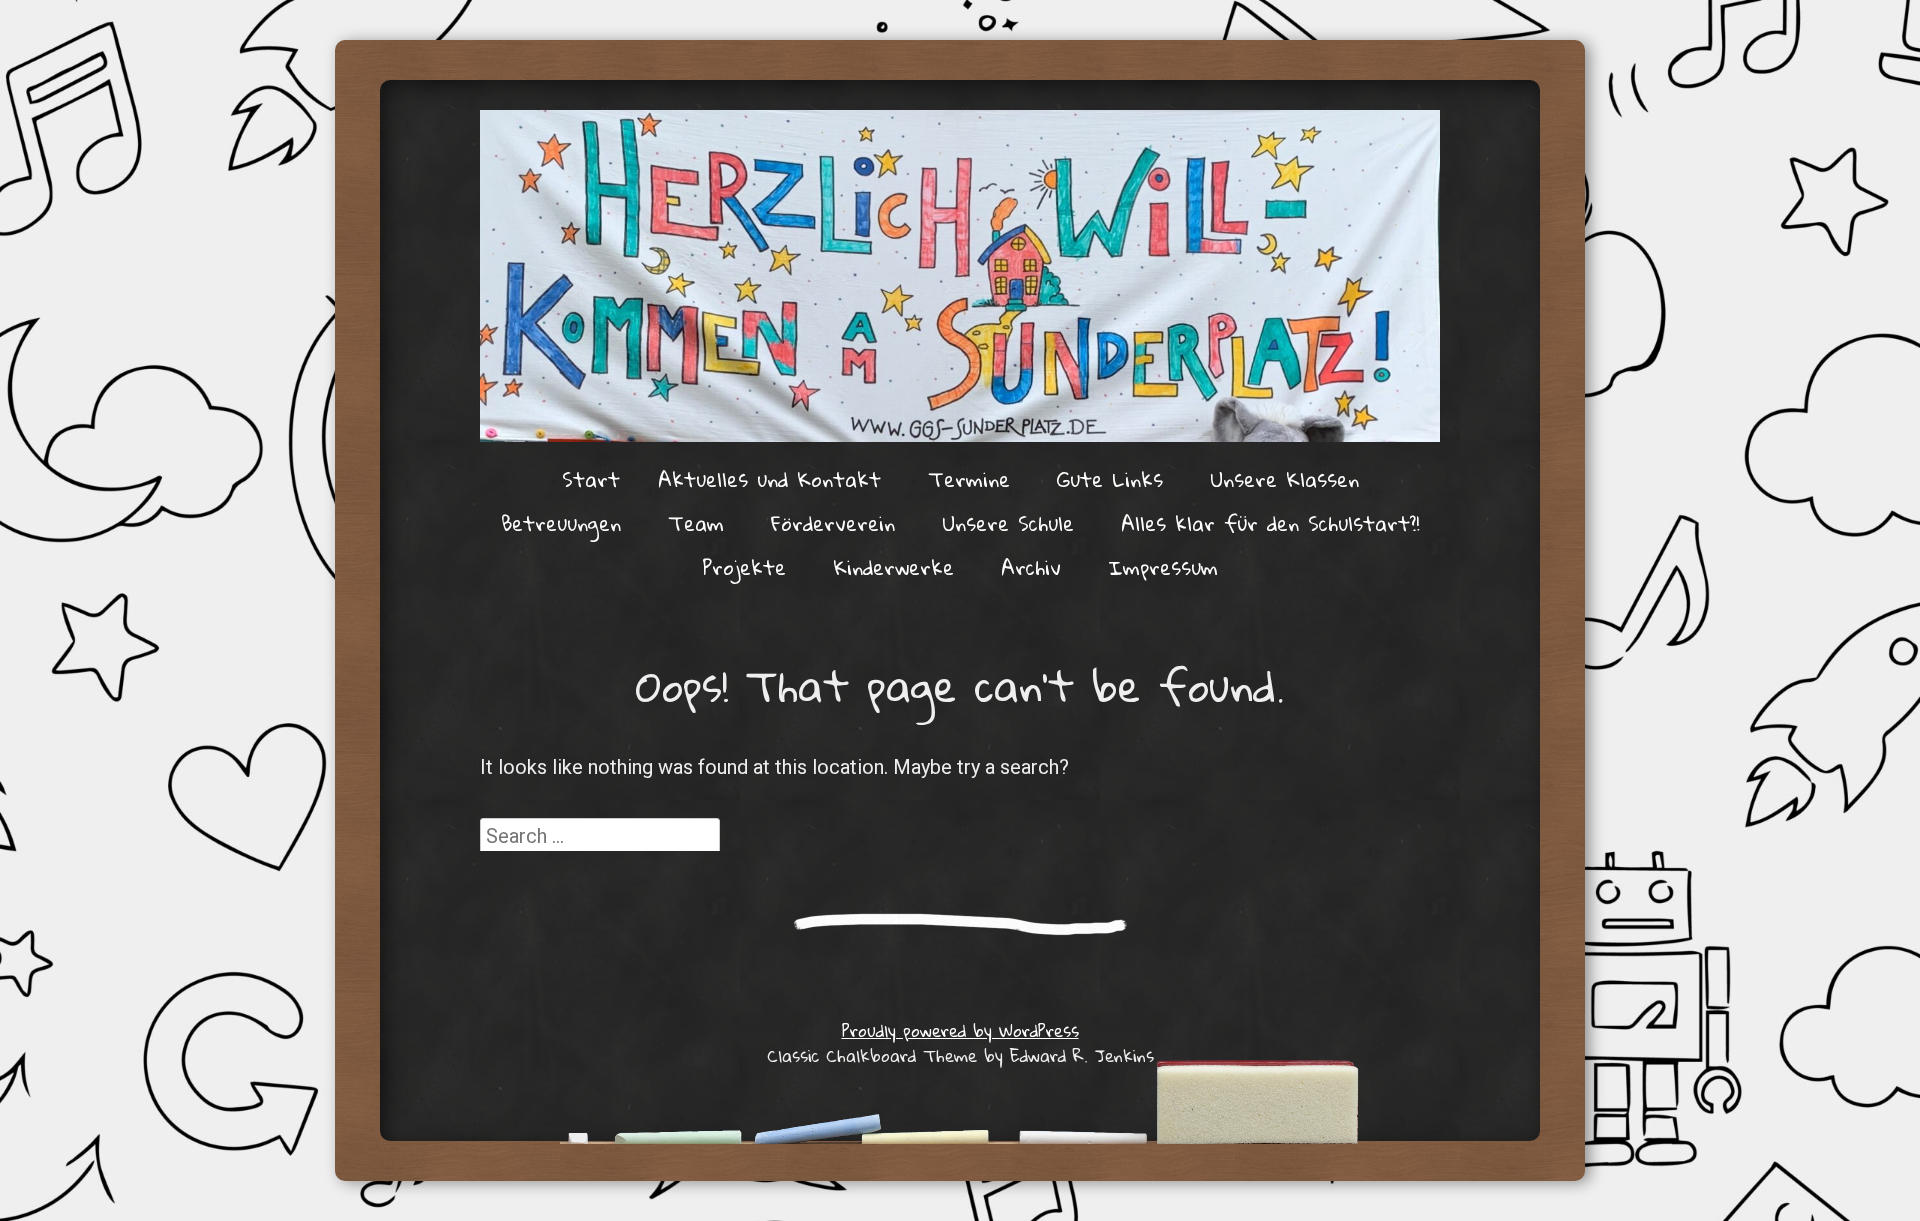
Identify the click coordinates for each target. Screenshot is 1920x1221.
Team (696, 523)
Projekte (744, 567)
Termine (969, 479)
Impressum (1163, 567)
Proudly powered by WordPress (960, 1030)
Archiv (1031, 567)
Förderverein (833, 523)
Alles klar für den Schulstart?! (1270, 523)
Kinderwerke (893, 567)
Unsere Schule (1008, 523)
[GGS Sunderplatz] (960, 276)
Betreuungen (561, 523)
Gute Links (1110, 479)
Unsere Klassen (1284, 479)
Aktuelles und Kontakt (769, 479)
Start (591, 479)
